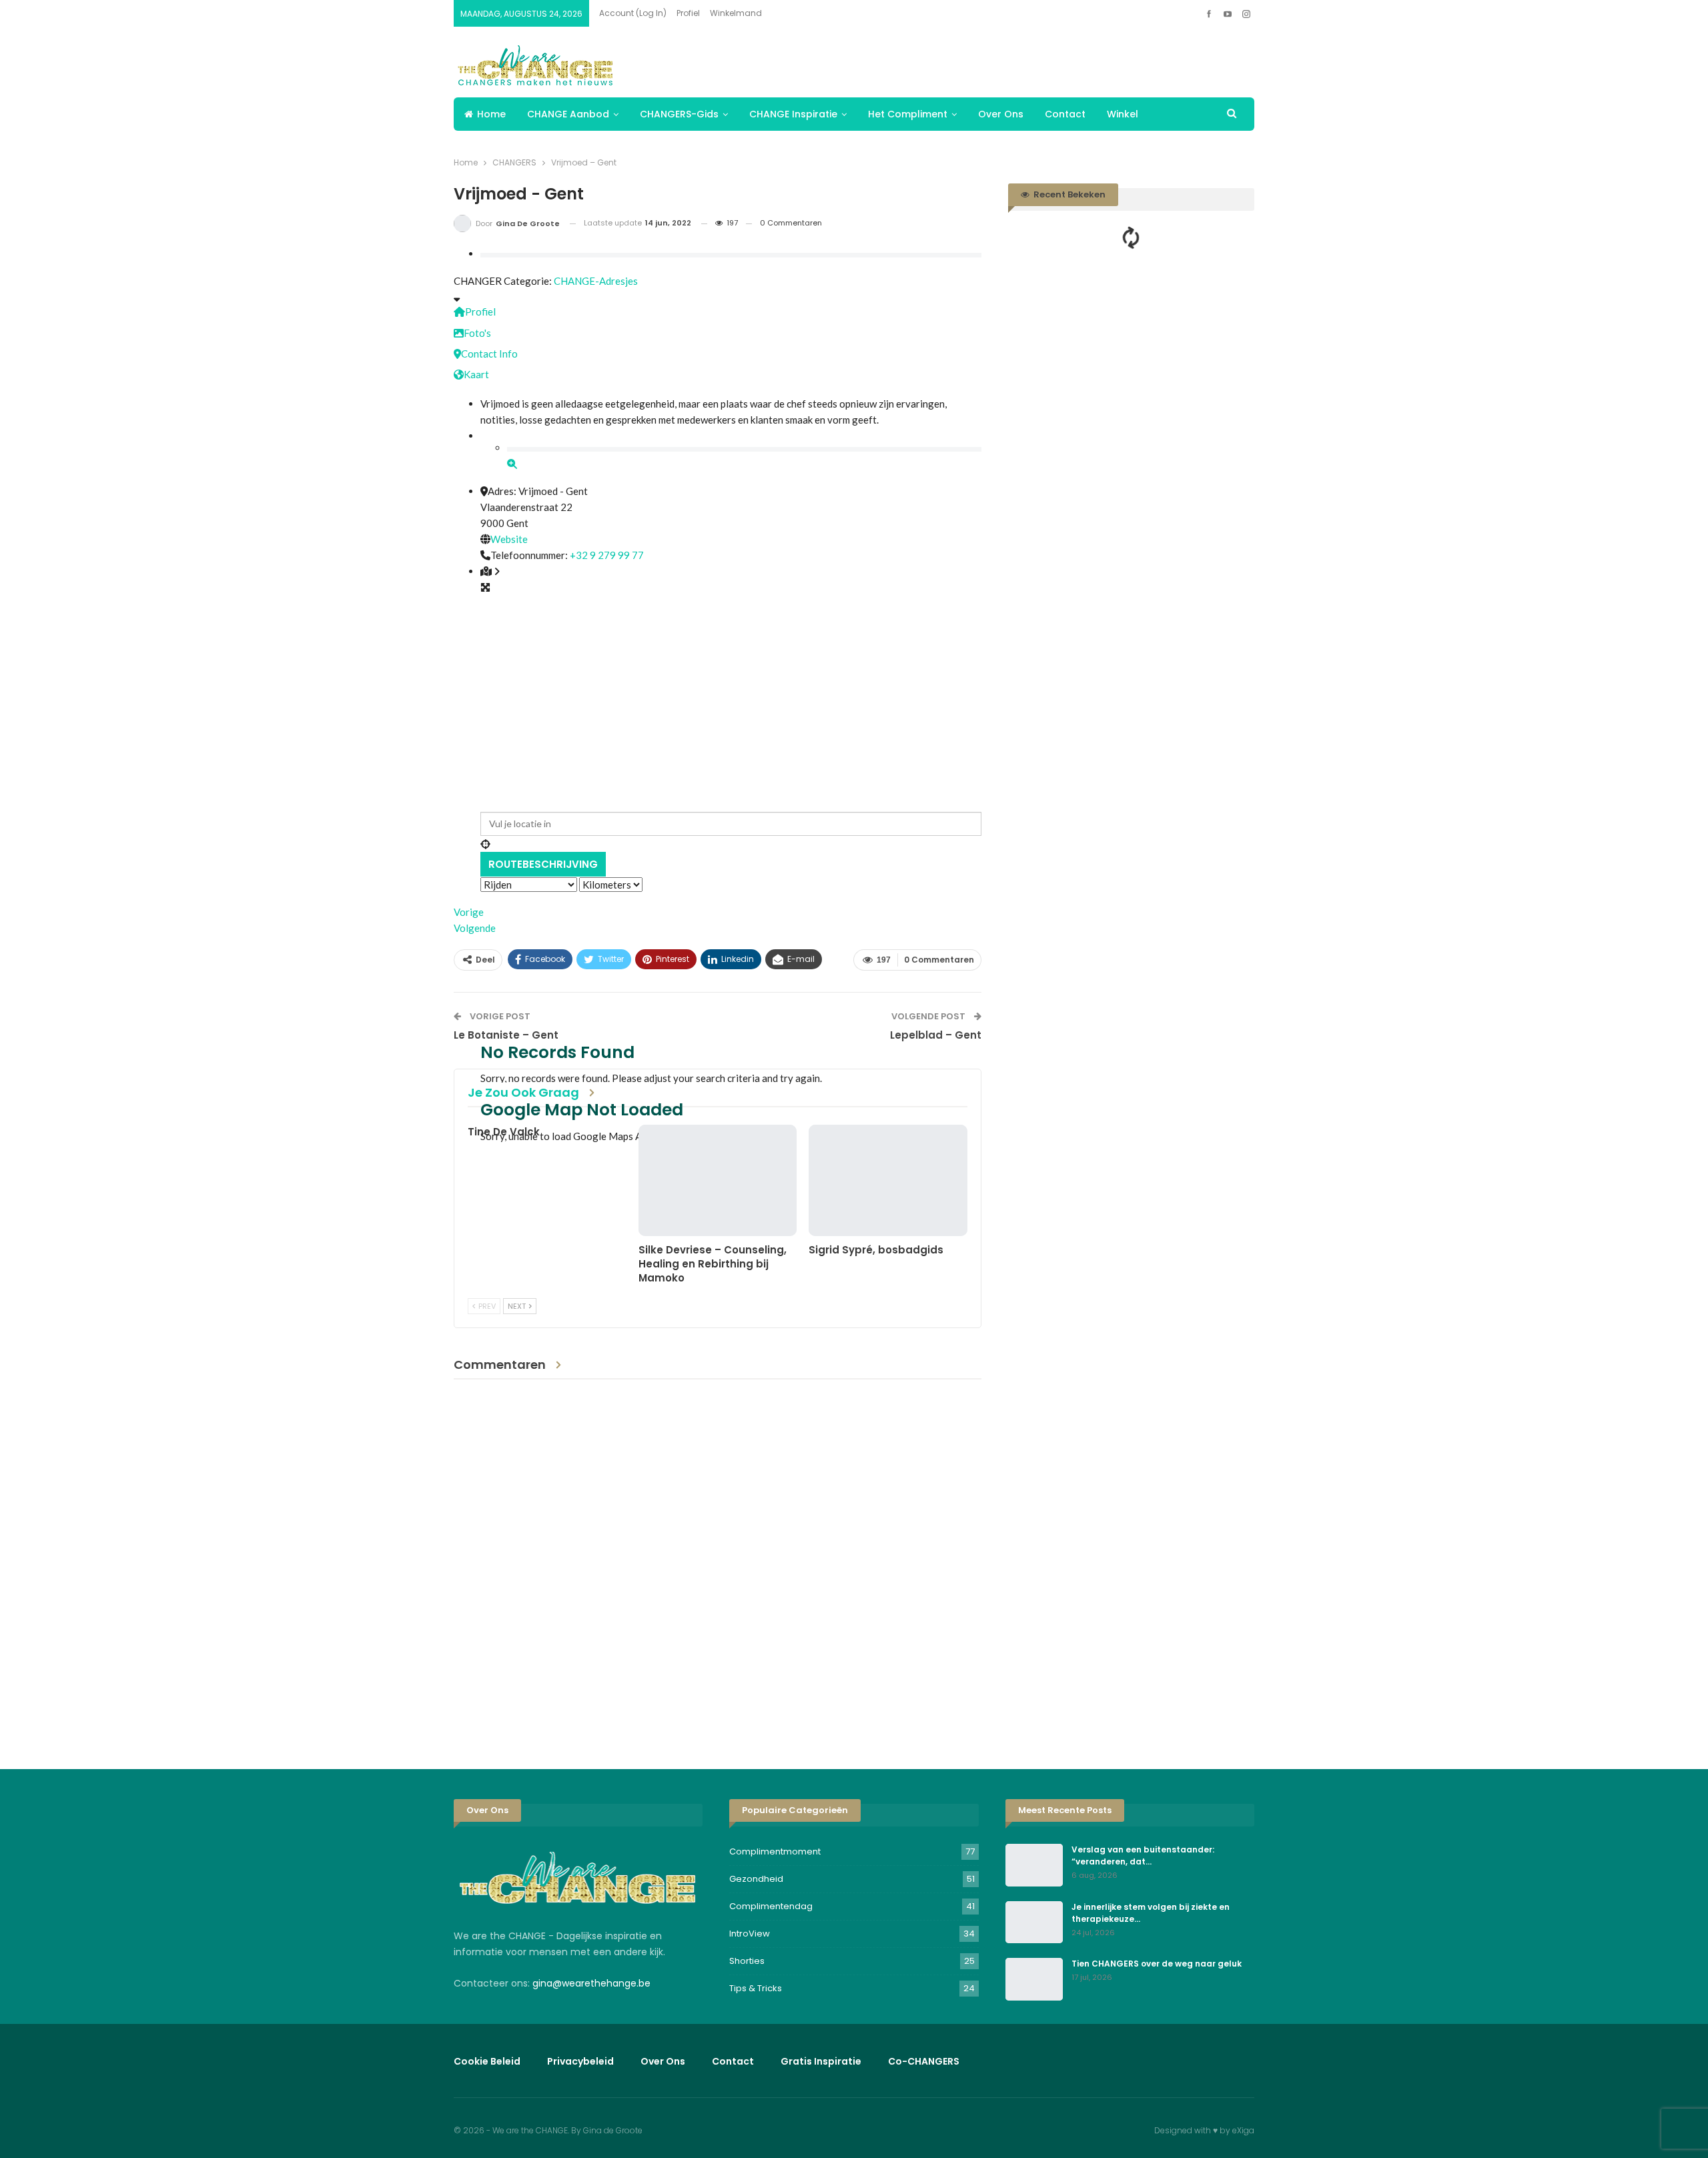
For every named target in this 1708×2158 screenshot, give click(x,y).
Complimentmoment (775, 1851)
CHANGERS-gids (679, 114)
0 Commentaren (791, 223)
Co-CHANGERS (924, 2061)
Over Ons (1001, 114)
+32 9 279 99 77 (607, 555)
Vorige (469, 912)
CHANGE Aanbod (568, 114)
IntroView (750, 1934)
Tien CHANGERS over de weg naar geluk (1157, 1964)
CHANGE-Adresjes (596, 281)
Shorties (747, 1961)
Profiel (688, 13)
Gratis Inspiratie (821, 2061)
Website (509, 539)
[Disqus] (718, 1564)
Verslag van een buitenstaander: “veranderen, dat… (1143, 1855)
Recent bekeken (1069, 194)
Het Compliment (908, 114)
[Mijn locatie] (731, 844)
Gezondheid (756, 1879)
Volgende (475, 928)
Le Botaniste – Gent (506, 1035)
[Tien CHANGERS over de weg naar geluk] (1034, 1979)
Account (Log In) (633, 13)
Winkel (1123, 114)
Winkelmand (736, 13)
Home (491, 114)
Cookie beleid (487, 2061)
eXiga (1243, 2130)
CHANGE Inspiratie (793, 114)
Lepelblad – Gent (936, 1035)
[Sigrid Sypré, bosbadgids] (888, 1180)
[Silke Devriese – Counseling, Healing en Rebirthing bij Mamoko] (718, 1180)
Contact (1065, 114)
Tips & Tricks (756, 1988)
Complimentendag (771, 1906)
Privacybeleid (580, 2061)
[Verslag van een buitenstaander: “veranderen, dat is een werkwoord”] (1034, 1865)
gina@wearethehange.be (591, 1983)
